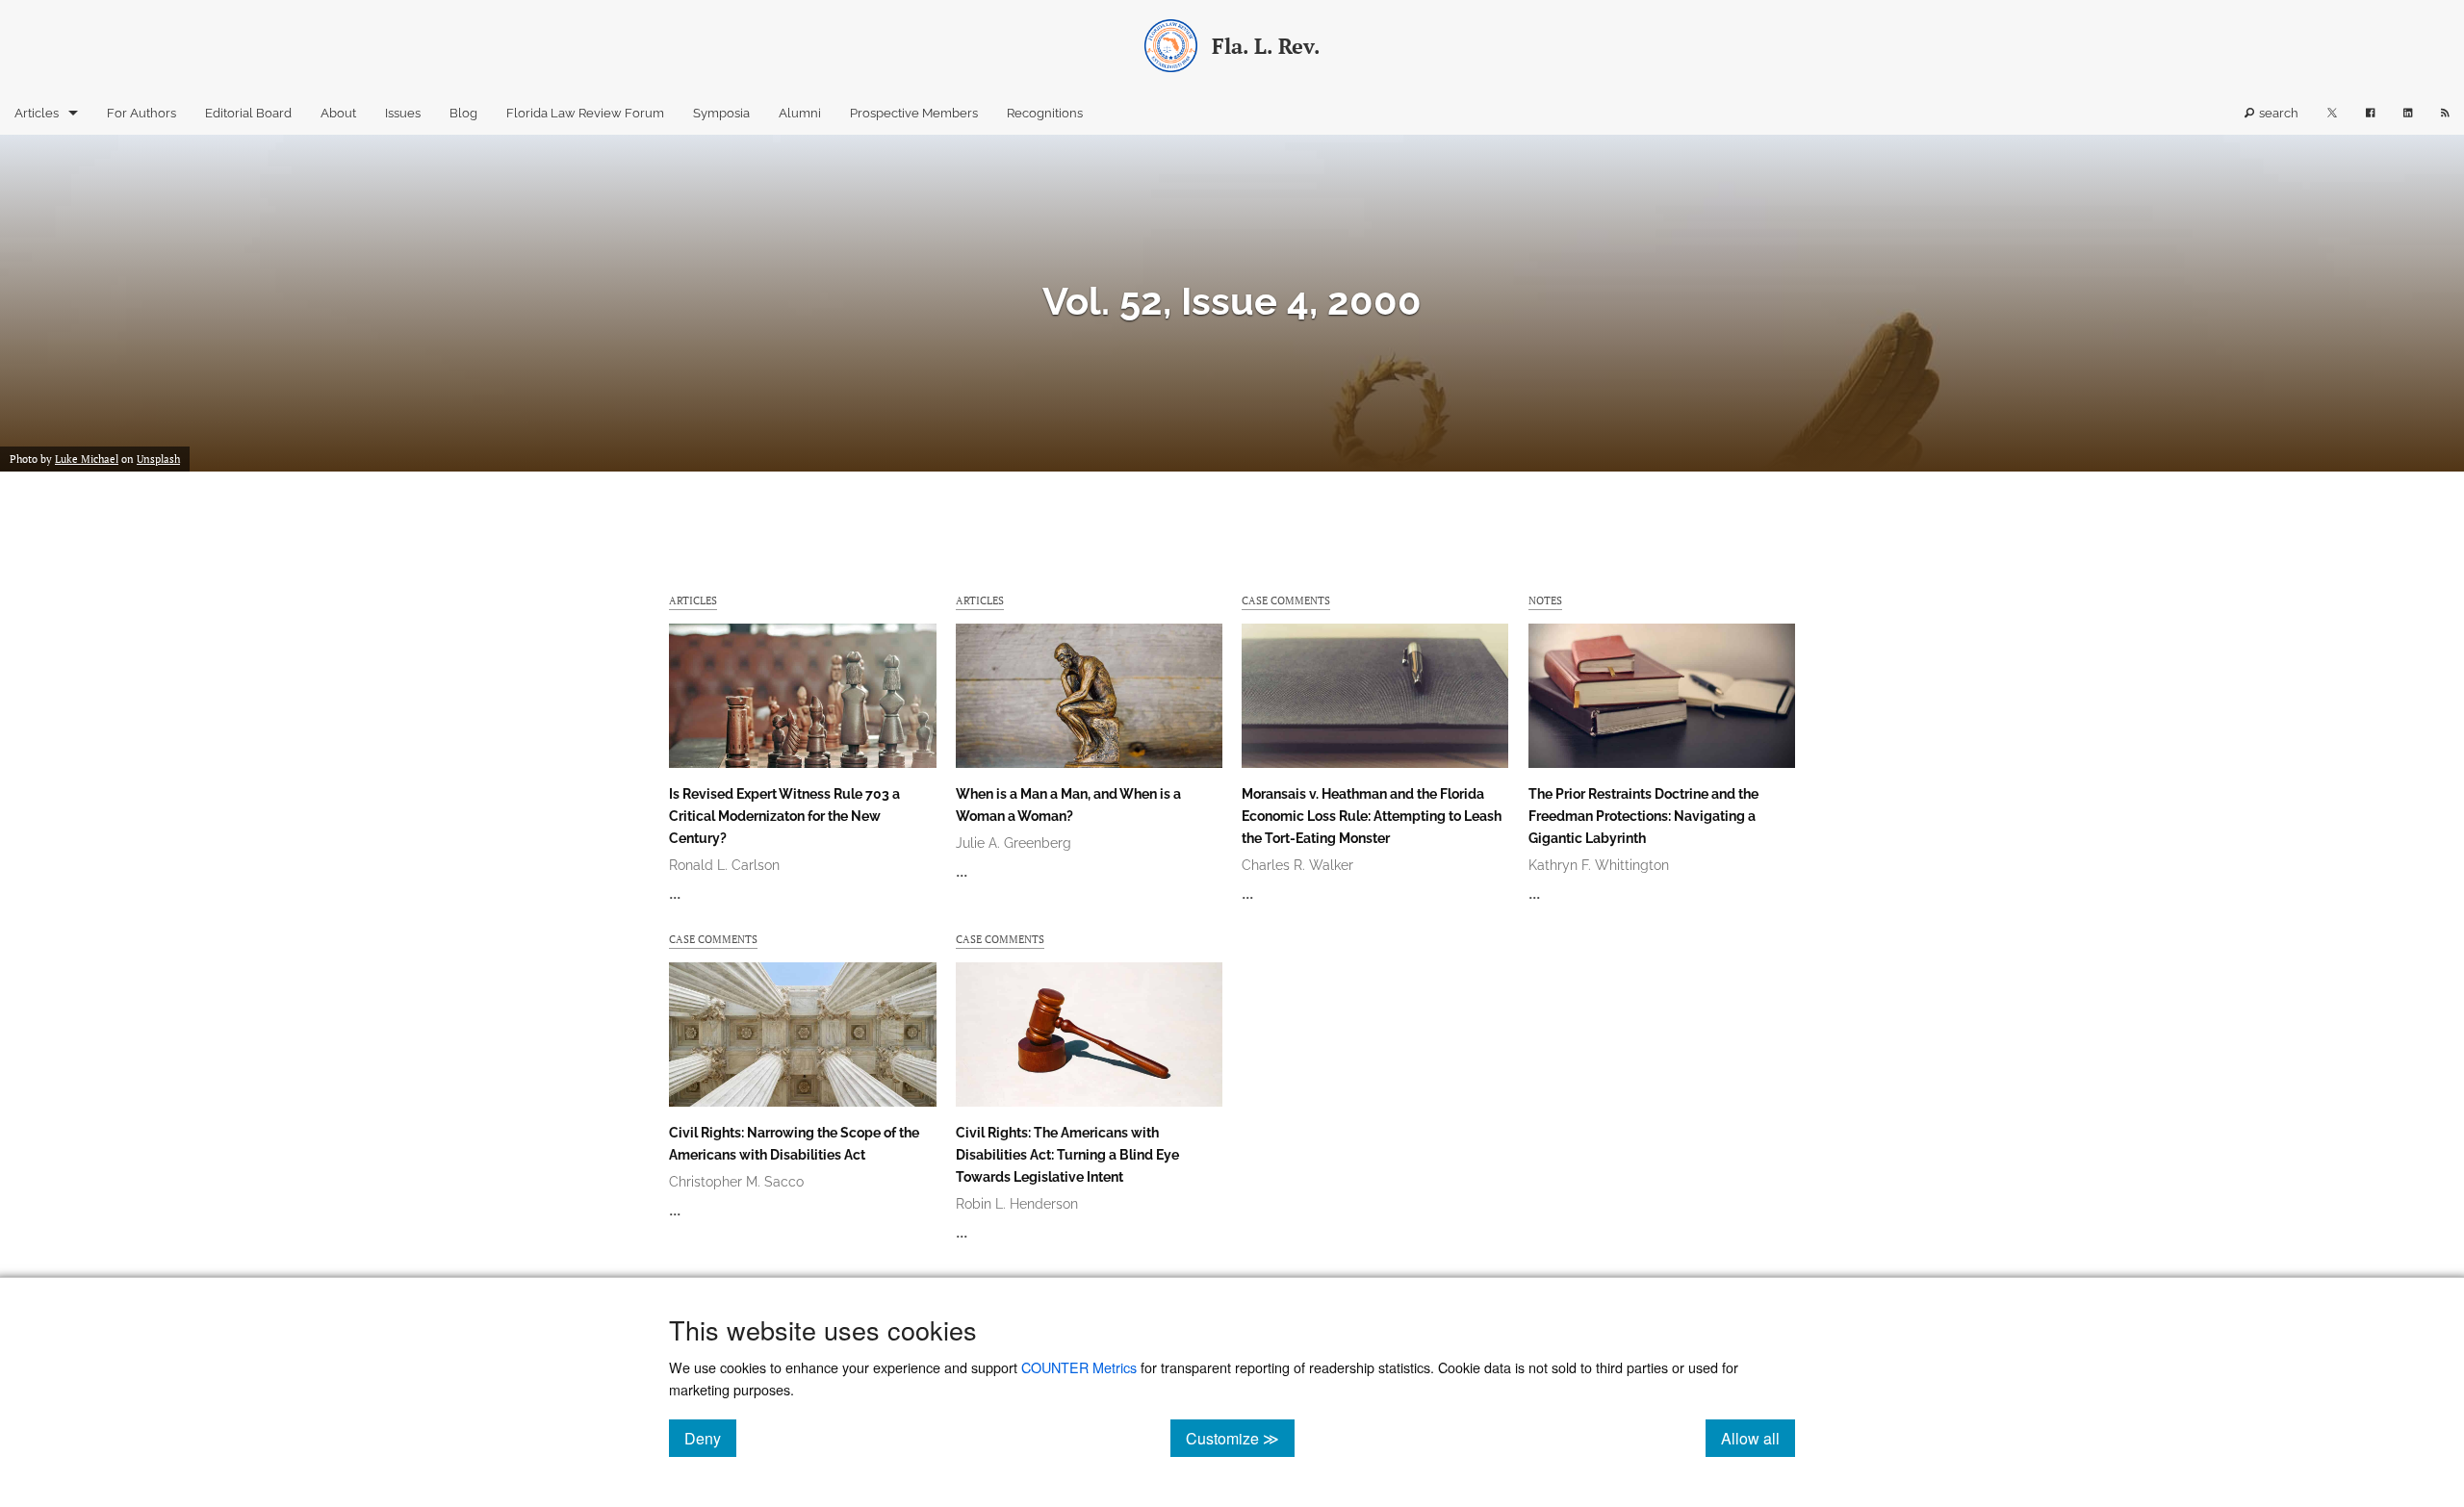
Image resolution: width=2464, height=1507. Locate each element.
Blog (463, 113)
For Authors (141, 113)
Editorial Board (248, 113)
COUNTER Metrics (1079, 1367)
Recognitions (1045, 113)
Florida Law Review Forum (585, 113)
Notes (1545, 600)
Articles (37, 113)
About (338, 113)
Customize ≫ (1240, 1438)
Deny (710, 1438)
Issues (403, 113)
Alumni (800, 113)
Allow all (1758, 1438)
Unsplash (158, 459)
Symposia (721, 113)
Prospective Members (914, 113)
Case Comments (1286, 600)
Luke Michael (87, 459)
